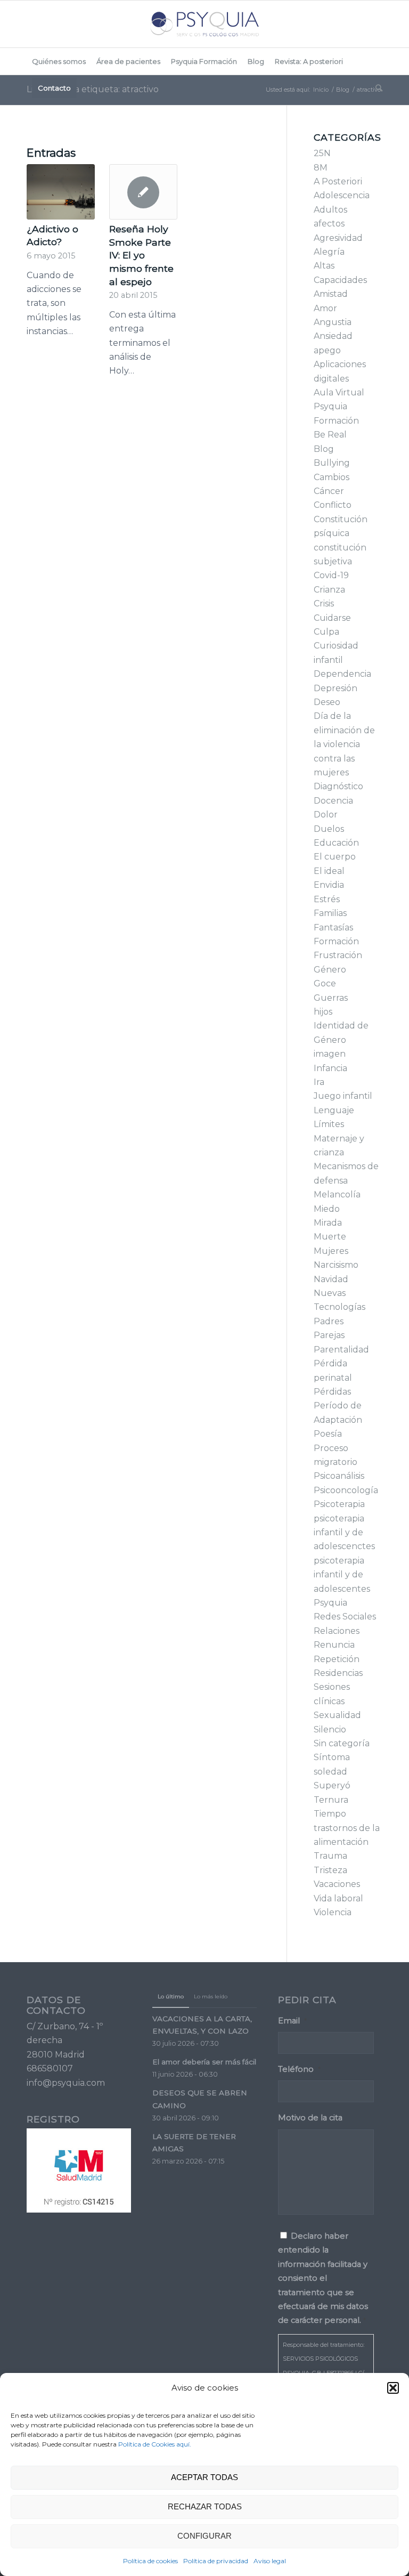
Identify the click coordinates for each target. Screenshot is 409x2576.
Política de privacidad (216, 2561)
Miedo (327, 1209)
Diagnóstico (338, 786)
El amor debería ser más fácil (204, 2062)
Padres (329, 1321)
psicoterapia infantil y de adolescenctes (344, 1533)
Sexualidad (337, 1715)
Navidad (331, 1279)
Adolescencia (342, 195)
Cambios (332, 477)
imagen (330, 1054)
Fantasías (333, 927)
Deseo (327, 702)
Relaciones (337, 1631)
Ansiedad (333, 336)
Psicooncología (346, 1490)
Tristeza (330, 1870)
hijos (323, 1012)
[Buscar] (376, 88)
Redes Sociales (345, 1617)
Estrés (327, 899)
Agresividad (338, 238)
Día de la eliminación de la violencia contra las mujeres (344, 744)
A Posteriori (338, 181)
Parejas (329, 1335)
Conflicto (333, 505)
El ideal (329, 871)
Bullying (332, 463)
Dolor (326, 815)
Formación (336, 941)
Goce (325, 983)
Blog (324, 449)
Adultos (330, 210)
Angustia (333, 322)
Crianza (329, 590)
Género (330, 970)
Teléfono (299, 2069)
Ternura (331, 1800)
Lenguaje (334, 1110)
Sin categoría (342, 1743)
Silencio (330, 1730)
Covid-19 (331, 575)
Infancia (330, 1068)
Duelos (329, 829)
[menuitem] (59, 61)
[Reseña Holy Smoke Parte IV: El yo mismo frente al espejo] (143, 192)
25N (322, 153)
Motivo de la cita (310, 2118)
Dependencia (342, 674)
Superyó (332, 1785)
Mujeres (331, 1251)
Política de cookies (150, 2561)
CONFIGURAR (204, 2536)
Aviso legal (270, 2561)
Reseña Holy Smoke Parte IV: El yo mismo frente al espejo (141, 255)
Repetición (337, 1659)
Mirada (328, 1223)
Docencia (333, 801)
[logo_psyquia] (204, 24)
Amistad (331, 294)
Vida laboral (338, 1898)
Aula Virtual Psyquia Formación (339, 407)
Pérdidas (332, 1392)
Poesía (328, 1434)
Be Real (330, 435)
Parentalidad (341, 1350)
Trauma (330, 1856)
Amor (325, 308)
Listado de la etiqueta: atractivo (93, 89)
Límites (329, 1124)
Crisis (324, 604)
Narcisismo (336, 1265)
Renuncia (334, 1645)
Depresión (336, 688)
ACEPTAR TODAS (204, 2477)
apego (327, 350)
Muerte (330, 1237)
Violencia (333, 1912)
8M (321, 168)
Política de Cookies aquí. (155, 2444)
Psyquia (330, 1603)
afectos (329, 224)
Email (292, 2021)
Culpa (326, 632)
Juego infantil (343, 1096)
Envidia (329, 885)
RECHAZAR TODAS (205, 2506)
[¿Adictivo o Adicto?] (61, 192)
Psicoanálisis (339, 1476)
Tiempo (330, 1814)
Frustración (338, 955)
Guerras (331, 998)
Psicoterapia (339, 1504)
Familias (330, 913)
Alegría (329, 252)
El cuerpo (335, 857)
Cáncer (329, 491)
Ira (319, 1082)
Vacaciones (337, 1884)
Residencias (338, 1673)
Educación (336, 843)
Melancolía (337, 1194)
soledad (330, 1772)
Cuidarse (332, 618)
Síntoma (332, 1757)
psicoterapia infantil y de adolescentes (342, 1575)
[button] (393, 2388)
